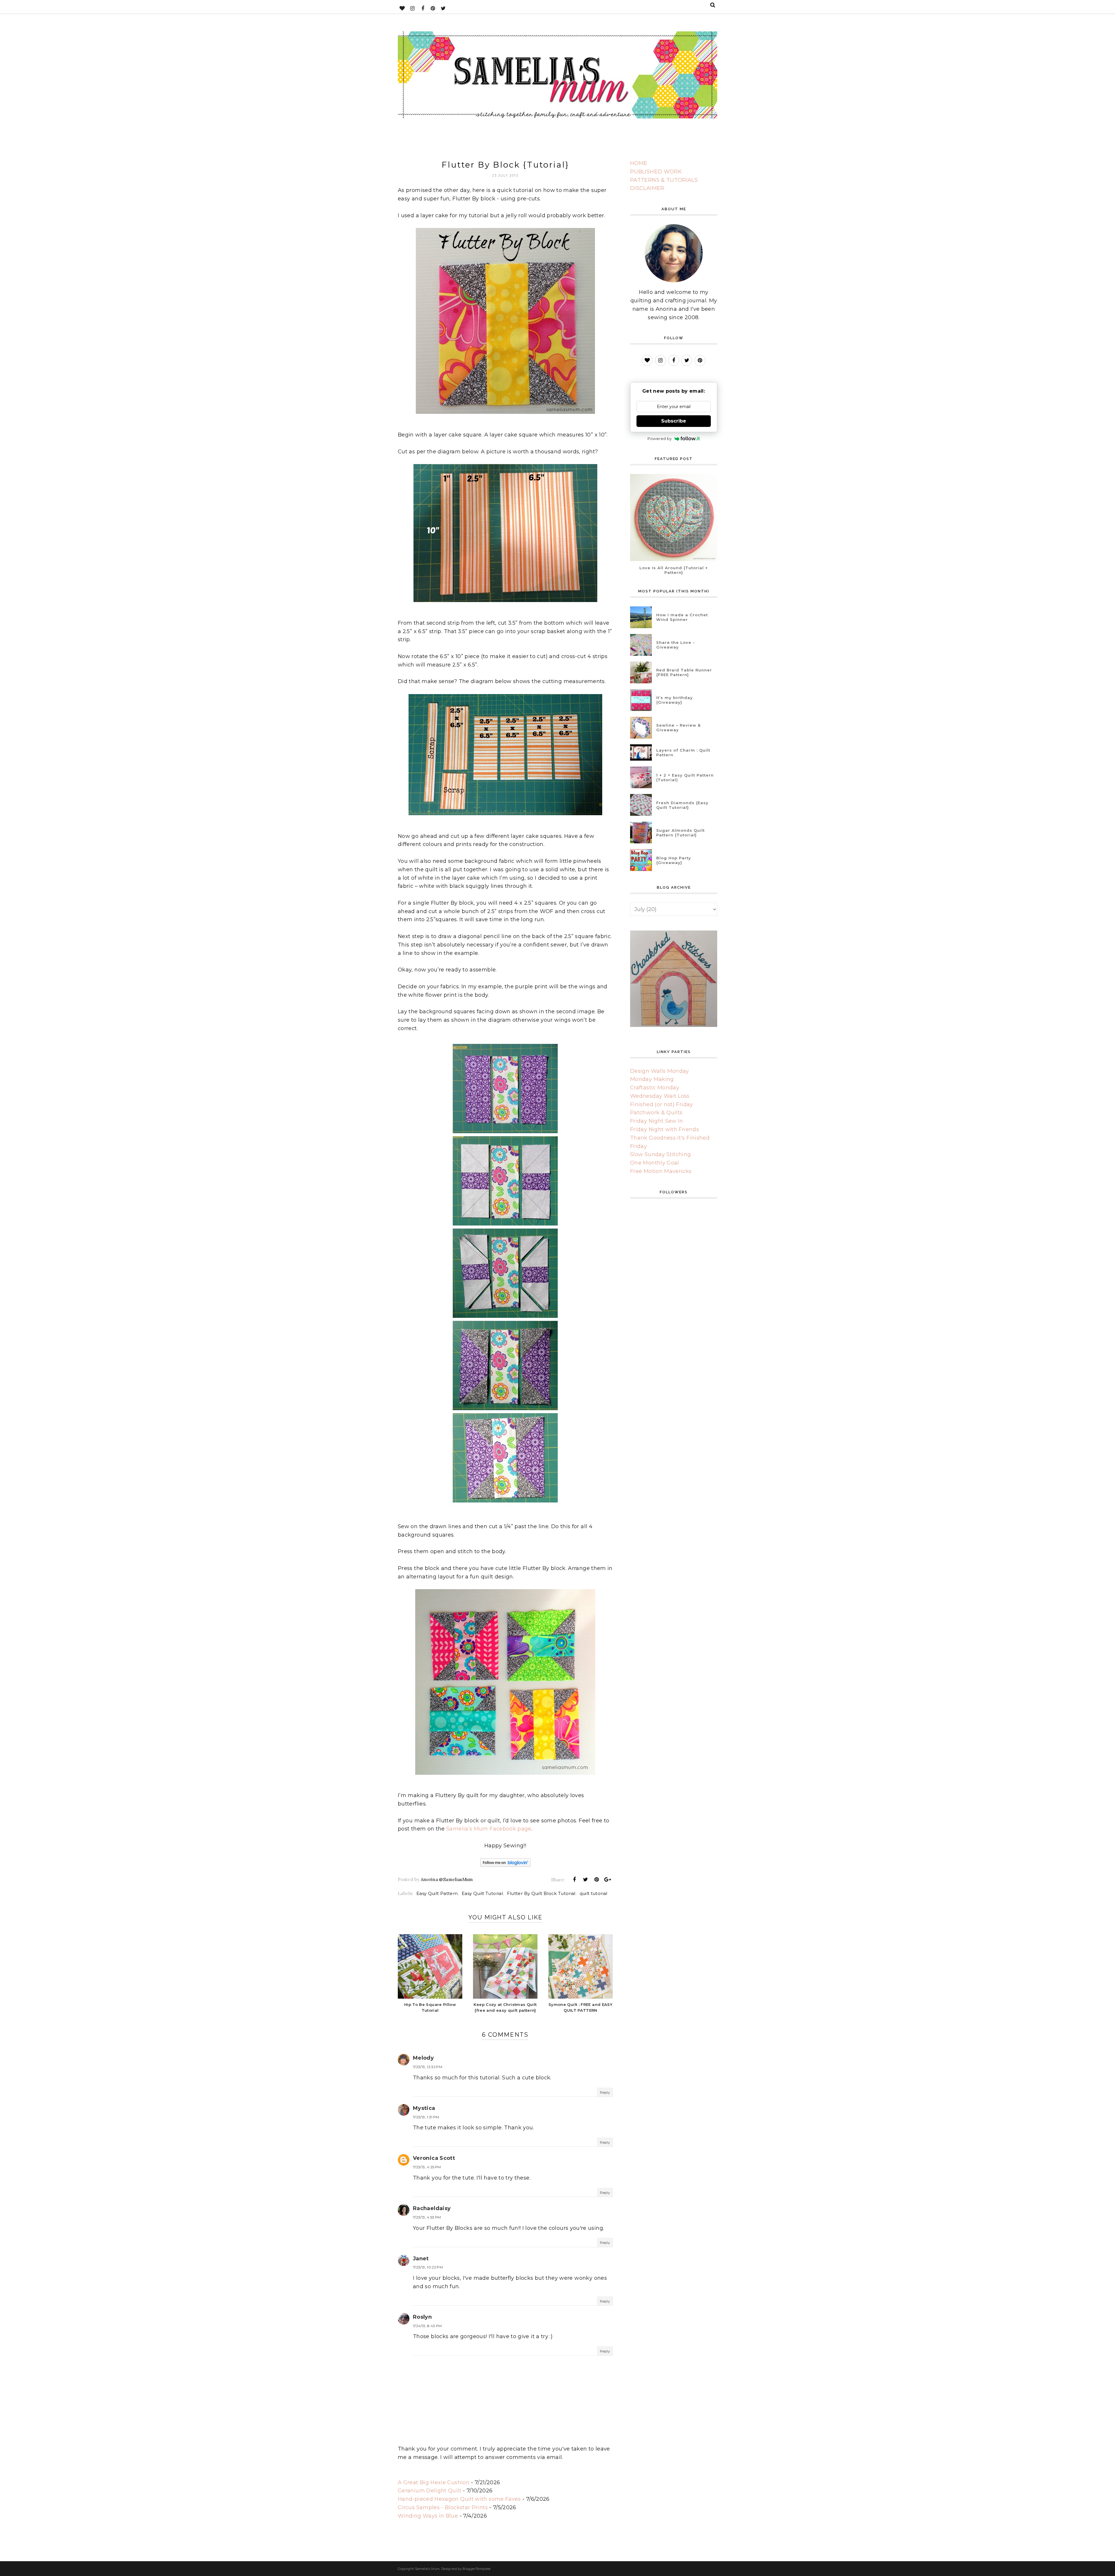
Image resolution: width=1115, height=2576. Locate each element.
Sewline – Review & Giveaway (678, 727)
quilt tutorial (594, 1893)
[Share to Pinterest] (597, 1880)
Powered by (660, 439)
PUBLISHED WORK (656, 172)
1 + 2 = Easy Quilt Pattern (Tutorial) (685, 777)
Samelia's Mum (427, 2569)
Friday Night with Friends (664, 1129)
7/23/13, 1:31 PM (426, 2117)
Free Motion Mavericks (661, 1171)
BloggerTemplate (476, 2569)
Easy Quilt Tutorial (482, 1893)
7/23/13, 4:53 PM (427, 2217)
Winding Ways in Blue (428, 2516)
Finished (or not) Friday (662, 1104)
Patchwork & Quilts (656, 1113)
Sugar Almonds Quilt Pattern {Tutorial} (680, 833)
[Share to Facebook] (574, 1880)
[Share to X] (585, 1880)
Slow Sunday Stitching (661, 1154)
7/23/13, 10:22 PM (428, 2267)
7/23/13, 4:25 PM (427, 2167)
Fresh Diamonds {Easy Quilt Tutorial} (682, 805)
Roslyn (422, 2317)
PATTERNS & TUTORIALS (664, 180)
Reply (605, 2092)
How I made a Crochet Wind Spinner (682, 617)
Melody (423, 2058)
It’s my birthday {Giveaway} (675, 700)
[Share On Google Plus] (608, 1880)
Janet (421, 2259)
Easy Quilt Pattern (437, 1893)
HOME (639, 163)
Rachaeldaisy (432, 2208)
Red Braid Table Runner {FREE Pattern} (684, 672)
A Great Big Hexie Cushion (434, 2482)
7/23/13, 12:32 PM (428, 2067)
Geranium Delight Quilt (430, 2491)
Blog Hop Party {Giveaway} (674, 860)
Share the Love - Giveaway (676, 645)
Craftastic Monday (655, 1088)
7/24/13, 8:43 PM (427, 2326)
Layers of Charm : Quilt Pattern (683, 752)
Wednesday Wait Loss (660, 1096)
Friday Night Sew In (657, 1121)
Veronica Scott (434, 2158)
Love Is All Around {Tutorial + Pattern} (674, 570)
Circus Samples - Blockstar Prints (443, 2507)
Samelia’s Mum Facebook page (489, 1829)
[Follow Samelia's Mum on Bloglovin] (505, 1863)
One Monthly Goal (655, 1163)
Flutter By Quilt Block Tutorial (541, 1893)
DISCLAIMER (647, 188)
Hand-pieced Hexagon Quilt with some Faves (459, 2499)
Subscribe (674, 421)
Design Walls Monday (660, 1071)
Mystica (424, 2108)
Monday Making (652, 1079)
